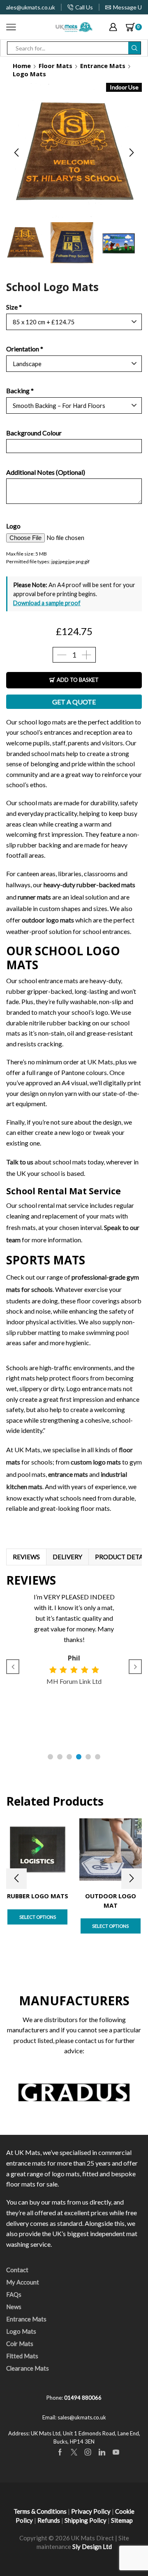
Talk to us (20, 1162)
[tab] (26, 1557)
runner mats (34, 897)
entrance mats (68, 1474)
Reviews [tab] (26, 1557)
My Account (23, 2282)
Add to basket (78, 680)
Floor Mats (55, 66)
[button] (16, 153)
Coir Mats (20, 2344)
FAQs (14, 2294)
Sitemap (122, 2520)
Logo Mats (29, 74)
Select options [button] (38, 1917)
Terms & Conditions (40, 2511)
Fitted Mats (22, 2356)
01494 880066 (83, 2398)
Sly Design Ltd (92, 2546)
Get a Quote (74, 702)
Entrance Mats (103, 66)
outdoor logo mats (48, 920)
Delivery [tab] (67, 1557)
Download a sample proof (47, 603)
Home (22, 66)
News (14, 2307)
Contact (17, 2270)
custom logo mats (96, 1462)
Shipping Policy (86, 2520)
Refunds (49, 2520)
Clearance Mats (28, 2368)
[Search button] (134, 48)
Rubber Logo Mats (38, 1896)
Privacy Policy (91, 2511)
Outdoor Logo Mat (111, 1900)
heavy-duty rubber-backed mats (89, 885)
